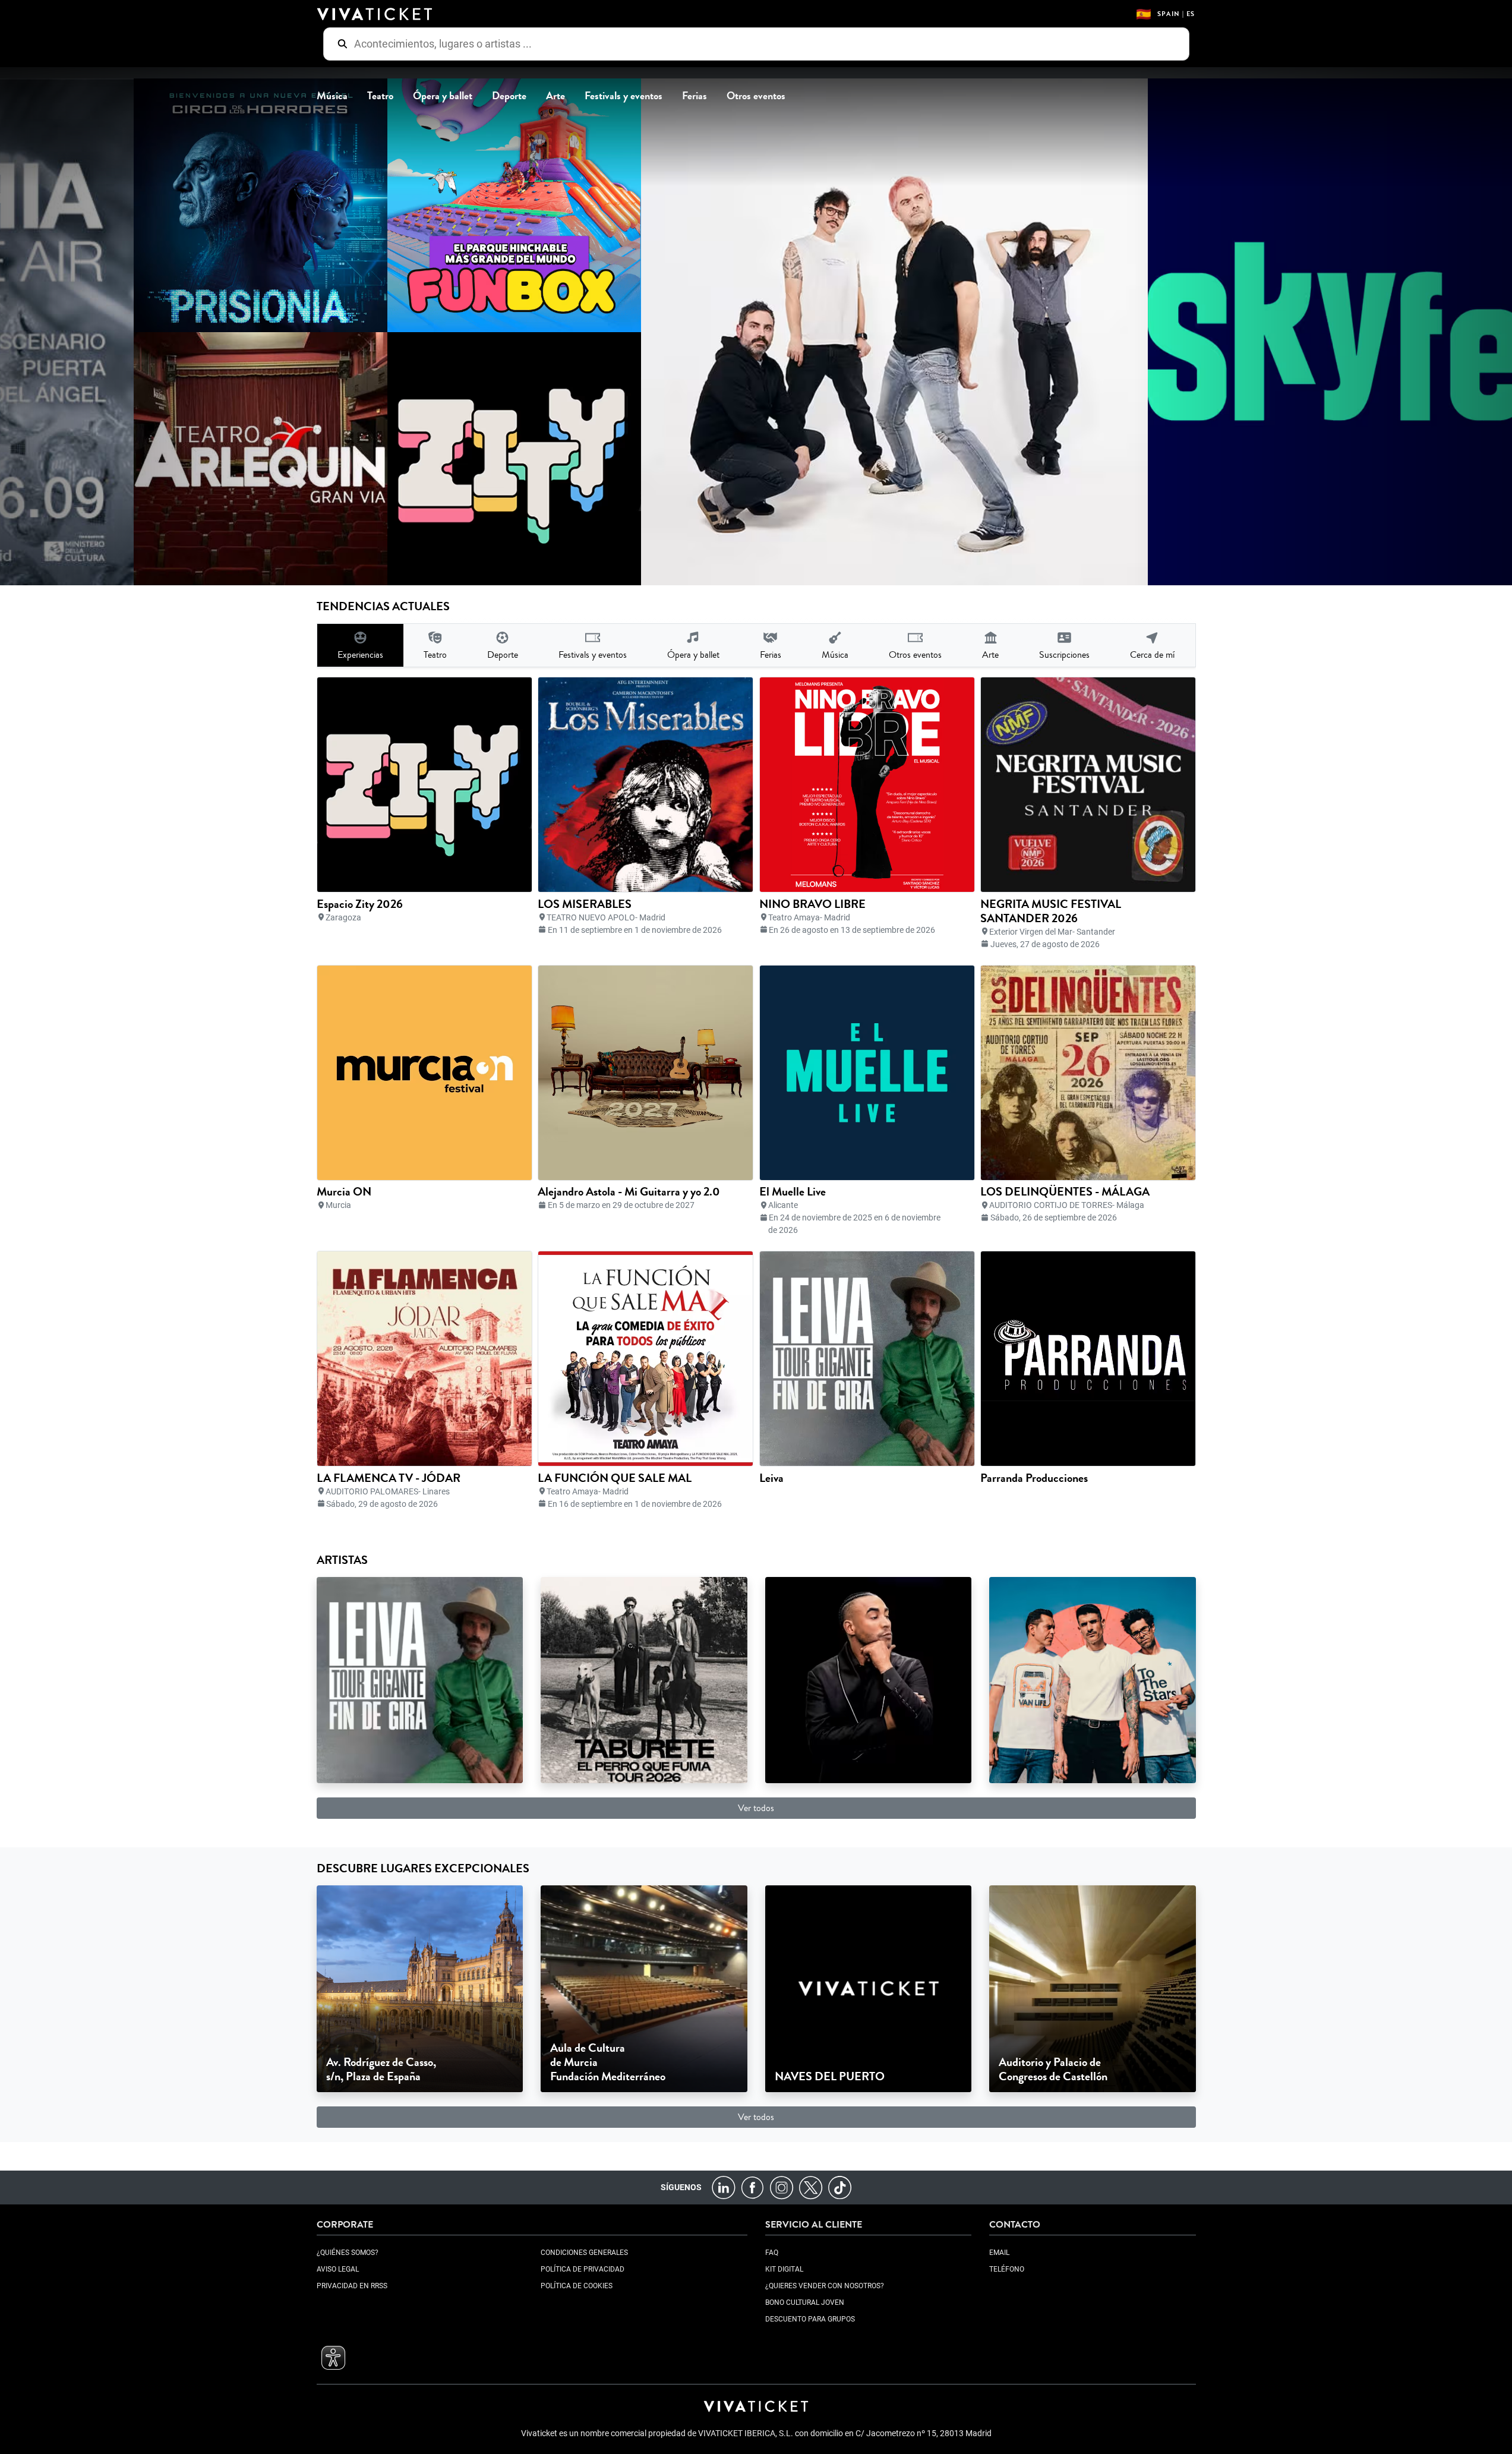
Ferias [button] (695, 96)
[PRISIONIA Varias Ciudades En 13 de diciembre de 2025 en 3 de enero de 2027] (233, 205)
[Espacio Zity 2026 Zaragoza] (486, 459)
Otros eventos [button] (756, 96)
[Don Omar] (869, 1679)
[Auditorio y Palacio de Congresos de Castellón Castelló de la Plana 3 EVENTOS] (1093, 1988)
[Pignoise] (1093, 1679)
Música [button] (332, 96)
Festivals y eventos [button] (624, 96)
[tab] (360, 645)
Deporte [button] (509, 96)
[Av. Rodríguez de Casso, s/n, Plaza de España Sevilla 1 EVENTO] (420, 1988)
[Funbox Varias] (486, 205)
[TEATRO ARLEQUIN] (233, 459)
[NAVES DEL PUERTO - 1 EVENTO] (869, 1988)
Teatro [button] (380, 96)
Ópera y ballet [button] (443, 96)
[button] (333, 2358)
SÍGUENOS (681, 2187)
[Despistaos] (867, 332)
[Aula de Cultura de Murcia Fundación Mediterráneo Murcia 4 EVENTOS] (644, 1988)
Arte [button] (555, 96)
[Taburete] (644, 1679)
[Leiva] (420, 1679)
